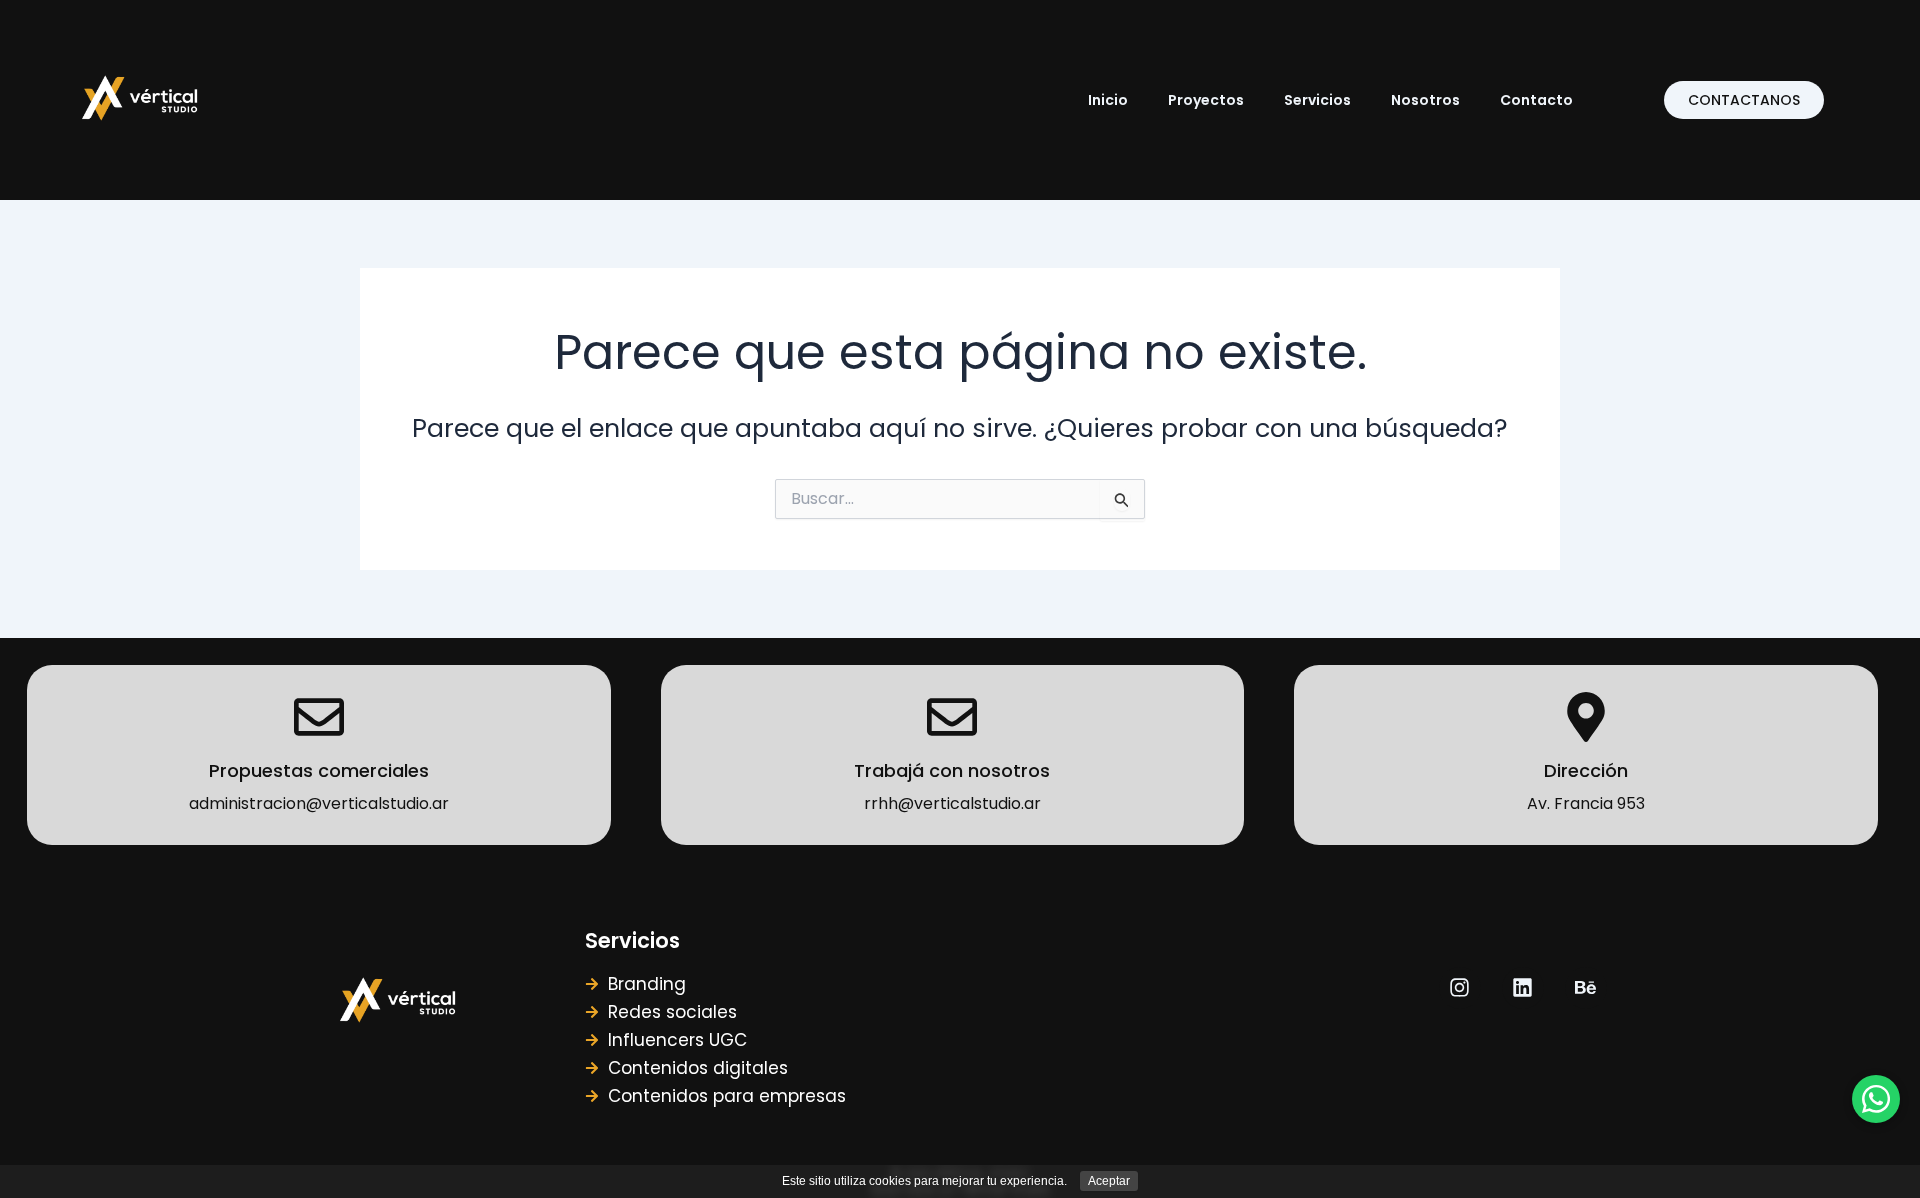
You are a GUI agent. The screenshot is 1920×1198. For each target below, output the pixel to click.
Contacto (1536, 100)
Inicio (1108, 100)
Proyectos (1206, 100)
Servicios (1317, 100)
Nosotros (1425, 100)
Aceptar (1109, 1181)
